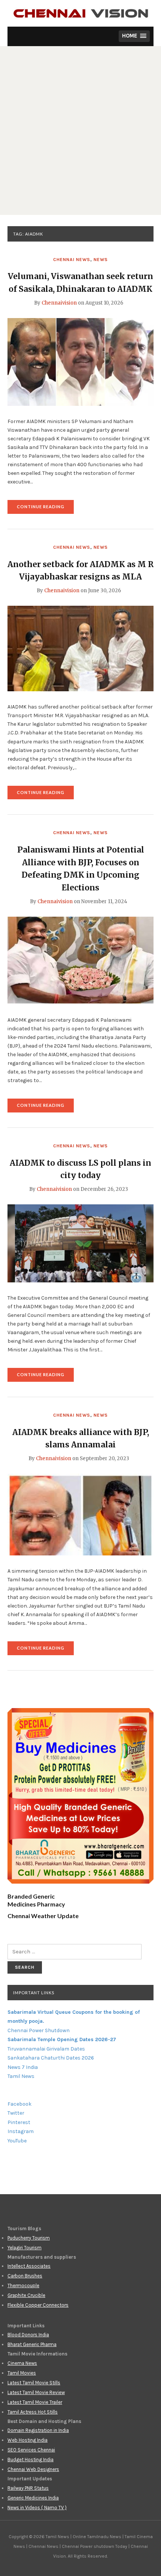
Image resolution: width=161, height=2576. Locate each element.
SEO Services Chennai (31, 2450)
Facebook (19, 2104)
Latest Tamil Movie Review (36, 2392)
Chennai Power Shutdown (39, 2030)
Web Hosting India (28, 2440)
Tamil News (21, 2076)
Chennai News (72, 260)
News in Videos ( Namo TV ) (37, 2508)
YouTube (17, 2141)
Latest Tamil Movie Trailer (35, 2402)
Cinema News (22, 2363)
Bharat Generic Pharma (32, 2344)
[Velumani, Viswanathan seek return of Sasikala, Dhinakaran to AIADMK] (80, 361)
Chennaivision (59, 303)
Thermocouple (23, 2286)
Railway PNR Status (28, 2488)
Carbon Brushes (25, 2276)
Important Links (34, 1993)
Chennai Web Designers (33, 2469)
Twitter (16, 2113)
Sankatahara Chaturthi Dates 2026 (51, 2058)
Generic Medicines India (33, 2498)
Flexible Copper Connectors (38, 2305)
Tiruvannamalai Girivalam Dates (46, 2049)
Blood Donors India (28, 2335)
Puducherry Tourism (29, 2238)
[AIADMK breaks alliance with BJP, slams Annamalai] (80, 1514)
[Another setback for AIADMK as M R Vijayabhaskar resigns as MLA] (80, 648)
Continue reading (45, 509)
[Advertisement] (80, 131)
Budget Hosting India (31, 2460)
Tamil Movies (22, 2373)
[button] (134, 36)
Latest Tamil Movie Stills (34, 2383)
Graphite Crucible (26, 2295)
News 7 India (23, 2067)
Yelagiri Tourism (25, 2248)
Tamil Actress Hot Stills (33, 2412)
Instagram (21, 2131)
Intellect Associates (29, 2266)
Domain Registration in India (38, 2430)
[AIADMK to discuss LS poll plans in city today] (80, 1243)
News (101, 260)
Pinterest (19, 2122)
